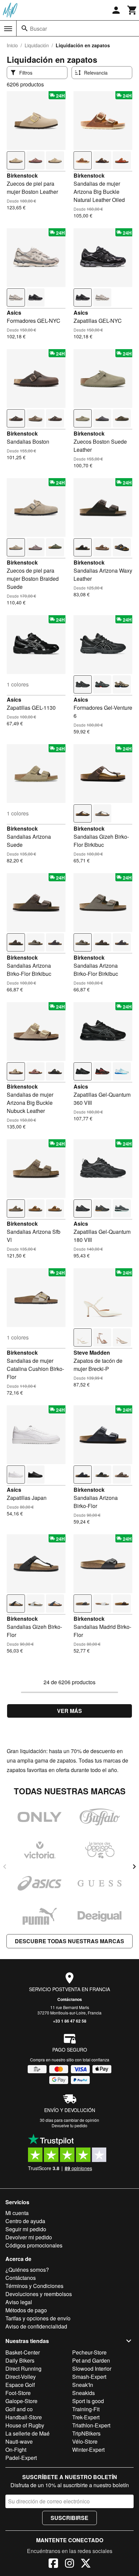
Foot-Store (18, 2393)
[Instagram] (69, 2564)
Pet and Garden (91, 2360)
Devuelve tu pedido (69, 2125)
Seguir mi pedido (26, 2229)
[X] (86, 2564)
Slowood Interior (92, 2369)
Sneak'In (83, 2385)
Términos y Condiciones (34, 2286)
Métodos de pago (26, 2310)
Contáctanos (70, 1999)
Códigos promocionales (34, 2245)
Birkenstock (22, 175)
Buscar (38, 29)
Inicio (12, 45)
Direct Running (23, 2369)
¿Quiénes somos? (27, 2270)
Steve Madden (92, 1352)
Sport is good (88, 2401)
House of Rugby (25, 2425)
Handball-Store (24, 2417)
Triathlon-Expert (91, 2425)
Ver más (69, 1711)
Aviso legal (19, 2302)
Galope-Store (21, 2401)
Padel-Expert (21, 2458)
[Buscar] (25, 28)
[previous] (5, 1867)
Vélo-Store (85, 2441)
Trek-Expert (86, 2417)
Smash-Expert (89, 2377)
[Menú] (8, 29)
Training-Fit (86, 2409)
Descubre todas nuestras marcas (69, 1941)
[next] (134, 1867)
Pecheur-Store (89, 2352)
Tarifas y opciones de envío (38, 2318)
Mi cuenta (17, 2213)
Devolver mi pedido (29, 2237)
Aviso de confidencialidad (36, 2326)
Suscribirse (69, 2518)
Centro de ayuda (25, 2221)
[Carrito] (132, 10)
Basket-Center (23, 2352)
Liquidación (37, 45)
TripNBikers (86, 2433)
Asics (14, 313)
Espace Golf (20, 2385)
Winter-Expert (88, 2450)
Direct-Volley (21, 2377)
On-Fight (16, 2450)
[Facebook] (53, 2564)
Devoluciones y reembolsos (39, 2294)
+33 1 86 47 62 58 (70, 2021)
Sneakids (84, 2393)
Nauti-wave (19, 2441)
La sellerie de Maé (27, 2433)
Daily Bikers (20, 2360)
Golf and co (19, 2409)
